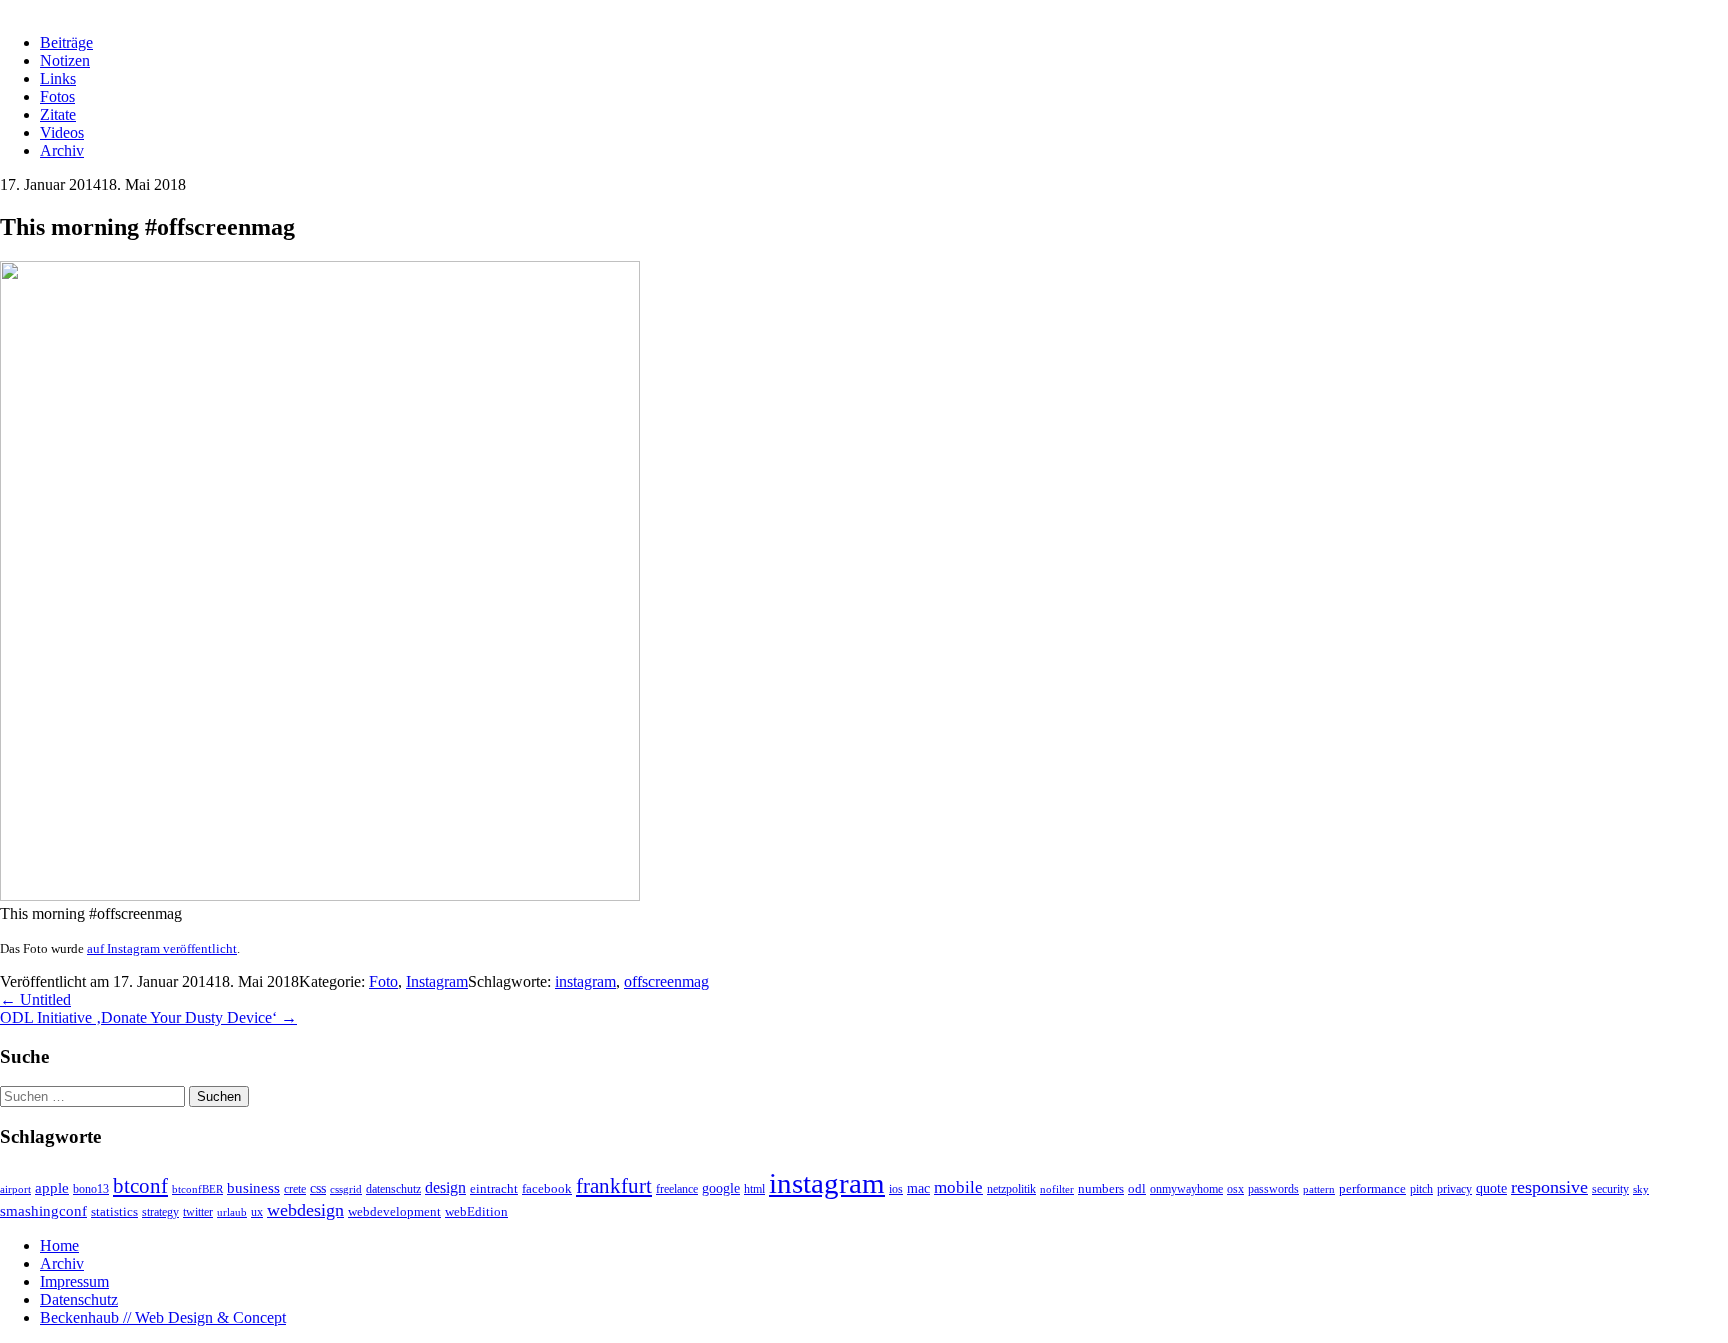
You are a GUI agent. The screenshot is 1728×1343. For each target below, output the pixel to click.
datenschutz (393, 1189)
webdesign (305, 1210)
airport (15, 1189)
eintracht (494, 1188)
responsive (1549, 1187)
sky (1641, 1189)
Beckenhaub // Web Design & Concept (163, 1317)
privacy (1454, 1189)
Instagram (437, 981)
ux (257, 1212)
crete (295, 1189)
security (1610, 1189)
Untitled (35, 999)
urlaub (232, 1212)
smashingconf (43, 1211)
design (445, 1187)
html (754, 1189)
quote (1491, 1188)
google (721, 1188)
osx (1235, 1189)
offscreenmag (666, 981)
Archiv (62, 150)
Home (59, 1245)
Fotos (57, 96)
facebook (547, 1188)
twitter (198, 1212)
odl (1137, 1188)
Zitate (58, 114)
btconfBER (197, 1189)
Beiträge (66, 42)
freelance (677, 1189)
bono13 (91, 1189)
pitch (1421, 1189)
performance (1372, 1188)
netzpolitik (1011, 1189)
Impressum (74, 1281)
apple (52, 1188)
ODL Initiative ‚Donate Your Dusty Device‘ (148, 1017)
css (318, 1188)
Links (58, 78)
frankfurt (614, 1186)
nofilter (1057, 1189)
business (253, 1187)
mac (918, 1188)
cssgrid (346, 1189)
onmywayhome (1186, 1189)
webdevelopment (394, 1212)
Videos (62, 132)
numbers (1101, 1189)
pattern (1319, 1189)
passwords (1273, 1189)
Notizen (65, 60)
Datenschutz (79, 1299)
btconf (140, 1186)
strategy (160, 1212)
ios (896, 1189)
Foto (383, 981)
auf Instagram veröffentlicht (162, 948)
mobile (958, 1187)
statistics (114, 1212)
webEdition (476, 1212)
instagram (585, 981)
